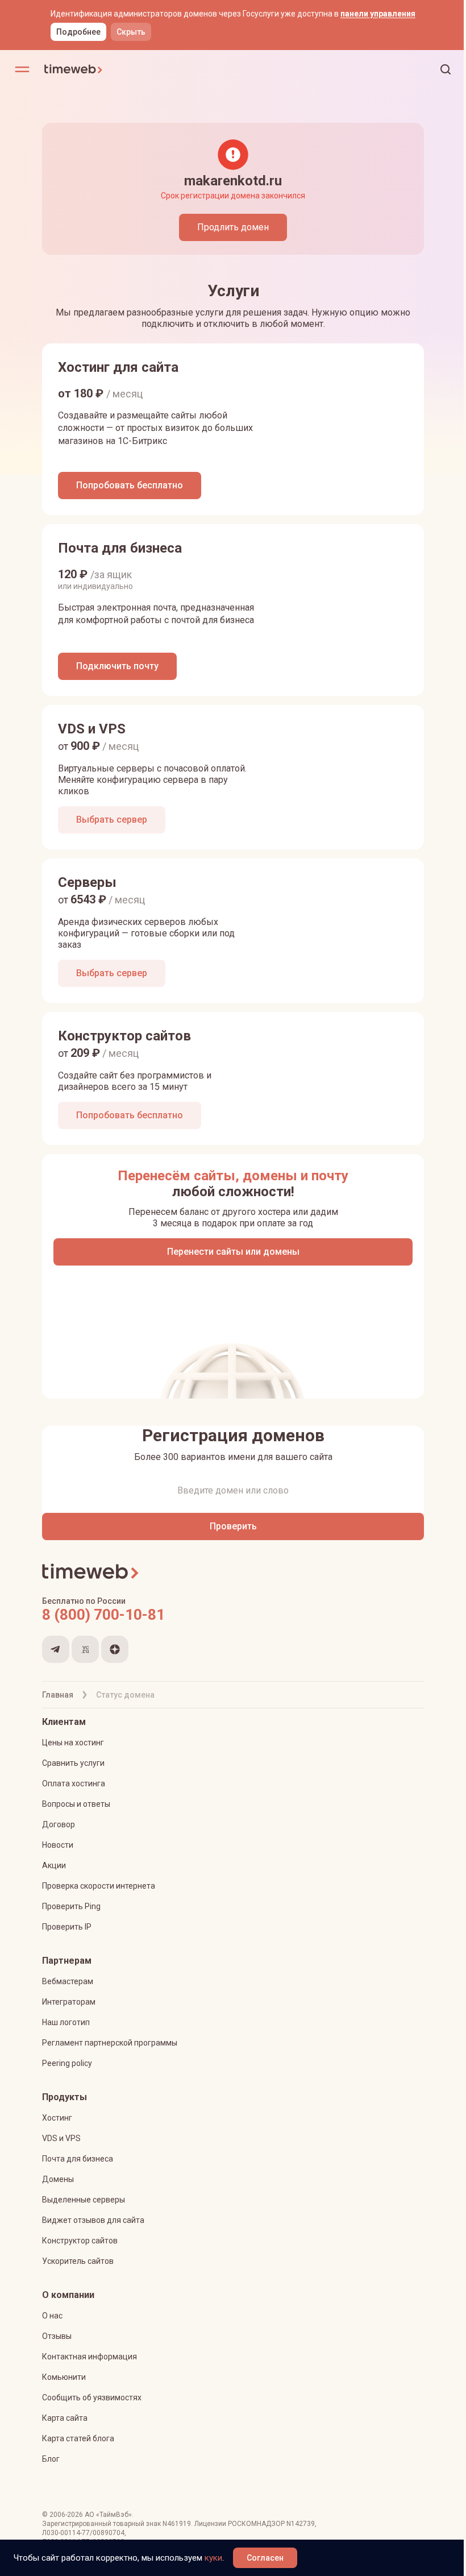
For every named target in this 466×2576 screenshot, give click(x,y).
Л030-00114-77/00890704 (83, 2533)
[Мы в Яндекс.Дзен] (115, 1649)
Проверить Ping (71, 1906)
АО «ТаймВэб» (108, 2515)
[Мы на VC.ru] (85, 1649)
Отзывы (57, 2336)
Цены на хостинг (73, 1743)
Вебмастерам (68, 1981)
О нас (52, 2316)
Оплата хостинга (74, 1783)
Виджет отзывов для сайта (93, 2220)
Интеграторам (69, 2002)
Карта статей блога (78, 2438)
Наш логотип (66, 2022)
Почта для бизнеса (78, 2159)
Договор (59, 1824)
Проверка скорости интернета (99, 1886)
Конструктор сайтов (80, 2241)
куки (213, 2558)
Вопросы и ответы (76, 1804)
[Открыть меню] (22, 69)
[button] (446, 69)
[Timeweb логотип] (138, 69)
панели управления (378, 14)
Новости (58, 1845)
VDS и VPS (61, 2138)
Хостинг (57, 2118)
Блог (51, 2459)
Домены (58, 2179)
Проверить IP (67, 1927)
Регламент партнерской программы (110, 2043)
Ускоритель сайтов (78, 2261)
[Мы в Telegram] (56, 1649)
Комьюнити (64, 2377)
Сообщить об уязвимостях (92, 2397)
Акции (54, 1865)
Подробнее (78, 32)
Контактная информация (90, 2357)
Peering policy (67, 2063)
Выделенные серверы (84, 2200)
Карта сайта (65, 2418)
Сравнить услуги (73, 1763)
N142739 (301, 2524)
